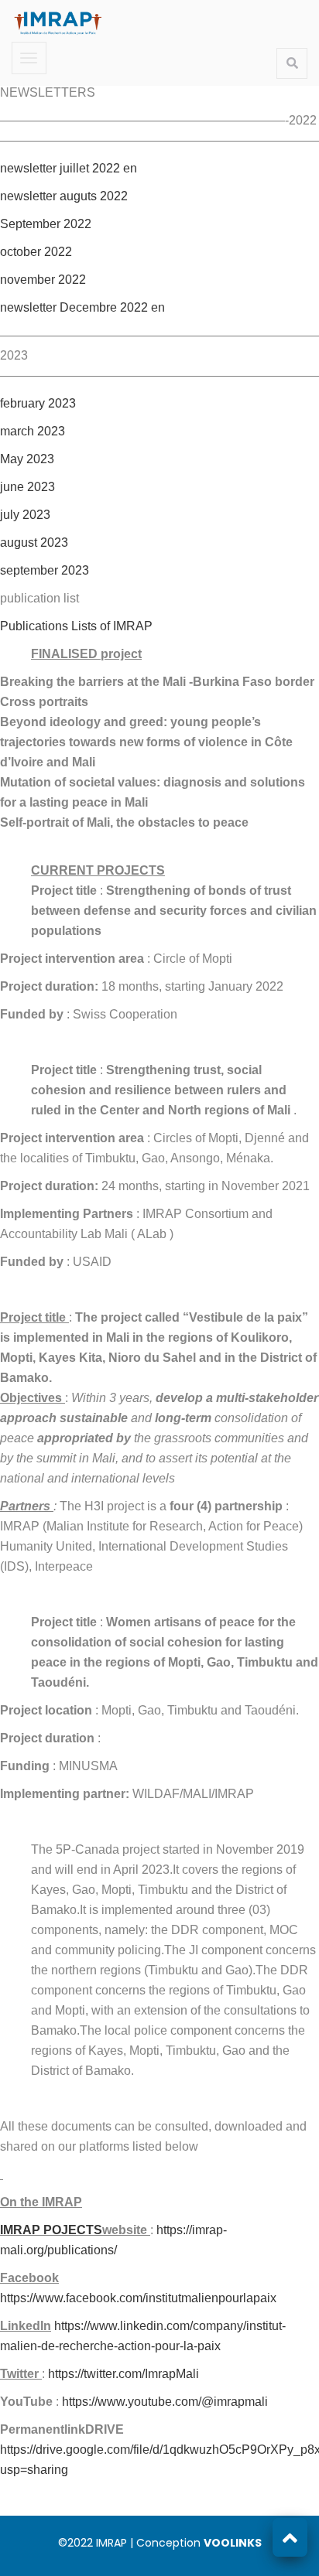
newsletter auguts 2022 (64, 196)
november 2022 (43, 280)
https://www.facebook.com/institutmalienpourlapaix (138, 2298)
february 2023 (38, 403)
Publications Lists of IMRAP (76, 626)
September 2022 (46, 224)
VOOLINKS (233, 2543)
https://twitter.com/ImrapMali (123, 2374)
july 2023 (25, 515)
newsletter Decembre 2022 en (82, 307)
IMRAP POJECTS (51, 2230)
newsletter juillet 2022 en (69, 168)
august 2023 (34, 542)
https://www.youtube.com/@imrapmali (165, 2402)
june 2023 (27, 487)
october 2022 (36, 252)
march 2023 (33, 431)
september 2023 (45, 570)
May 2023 (27, 459)
